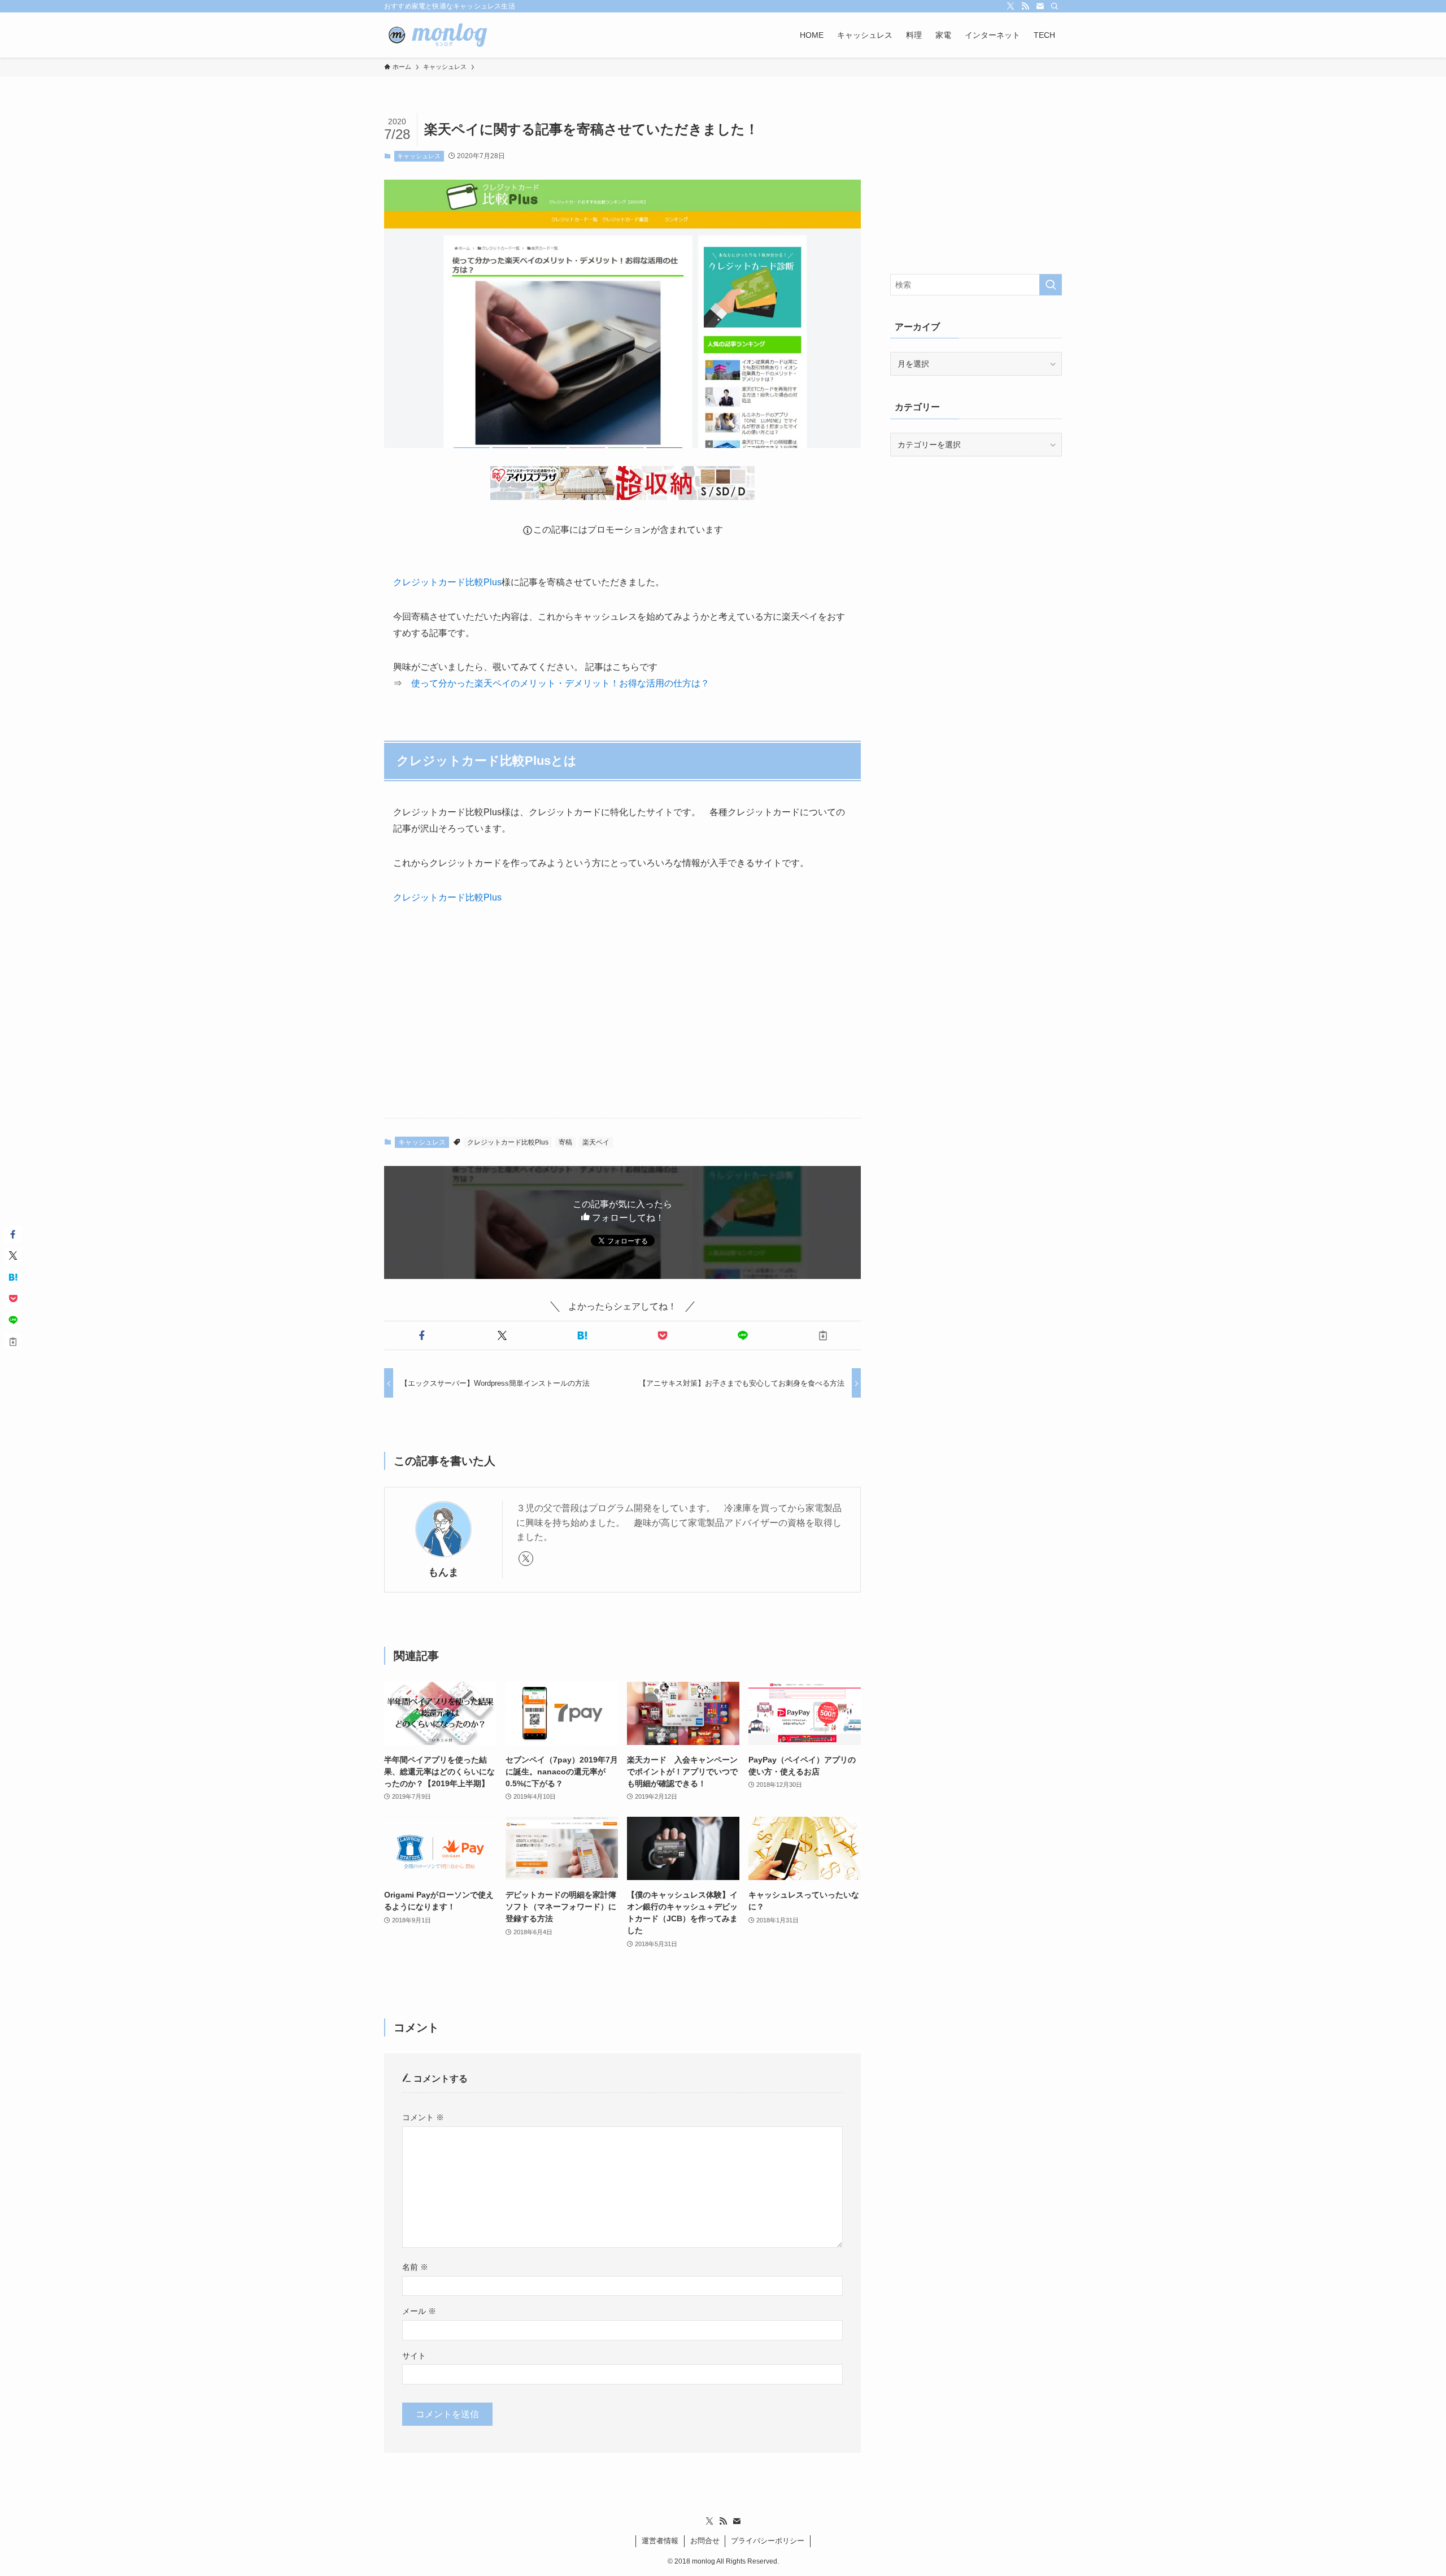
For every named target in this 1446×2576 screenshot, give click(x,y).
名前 (415, 2267)
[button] (422, 1335)
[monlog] (444, 35)
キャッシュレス (419, 156)
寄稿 (565, 1142)
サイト (414, 2356)
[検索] (1055, 6)
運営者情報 (660, 2541)
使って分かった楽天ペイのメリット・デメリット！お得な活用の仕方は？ (560, 683)
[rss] (1025, 6)
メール (419, 2311)
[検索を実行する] (1051, 285)
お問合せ (705, 2541)
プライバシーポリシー (768, 2541)
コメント (423, 2117)
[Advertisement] (622, 1021)
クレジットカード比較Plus (447, 582)
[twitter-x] (1011, 6)
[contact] (1040, 6)
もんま (443, 1572)
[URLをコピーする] (823, 1335)
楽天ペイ (596, 1142)
